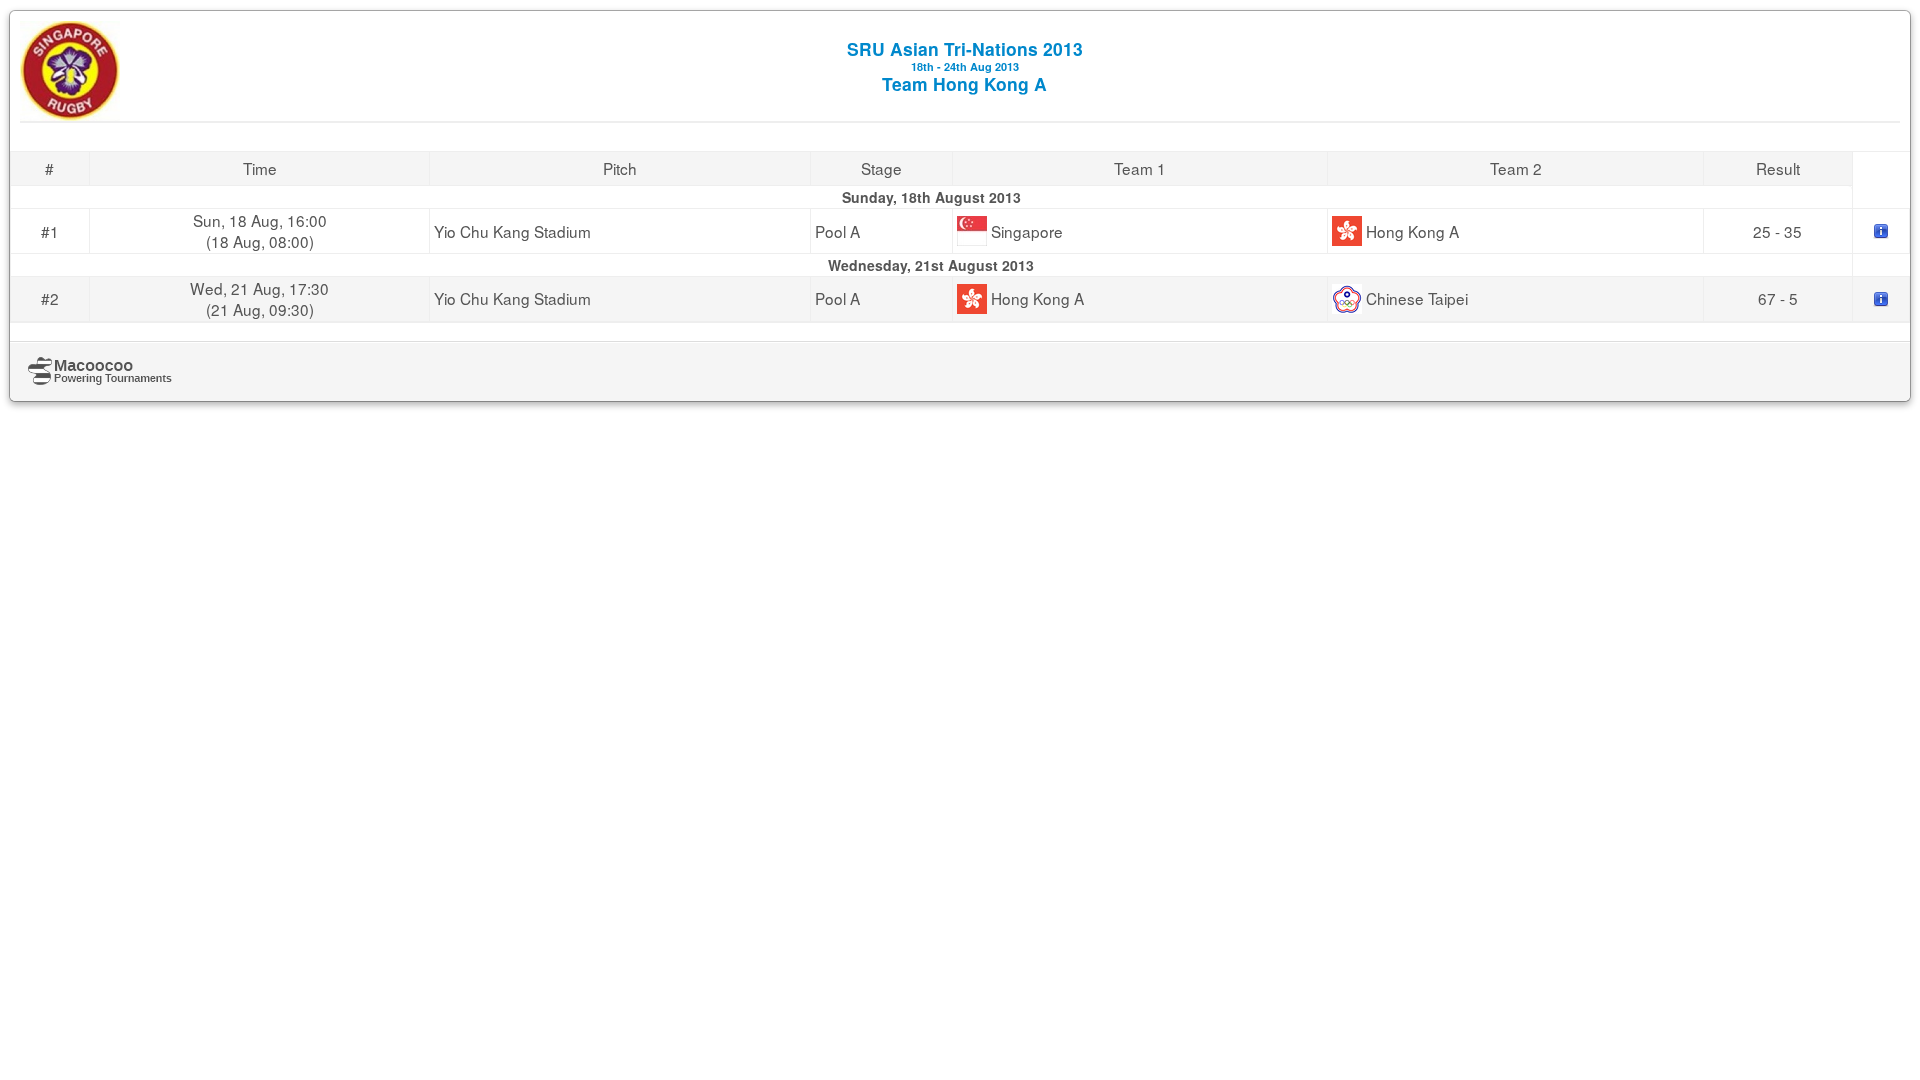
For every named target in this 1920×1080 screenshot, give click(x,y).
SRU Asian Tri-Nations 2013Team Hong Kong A (965, 66)
